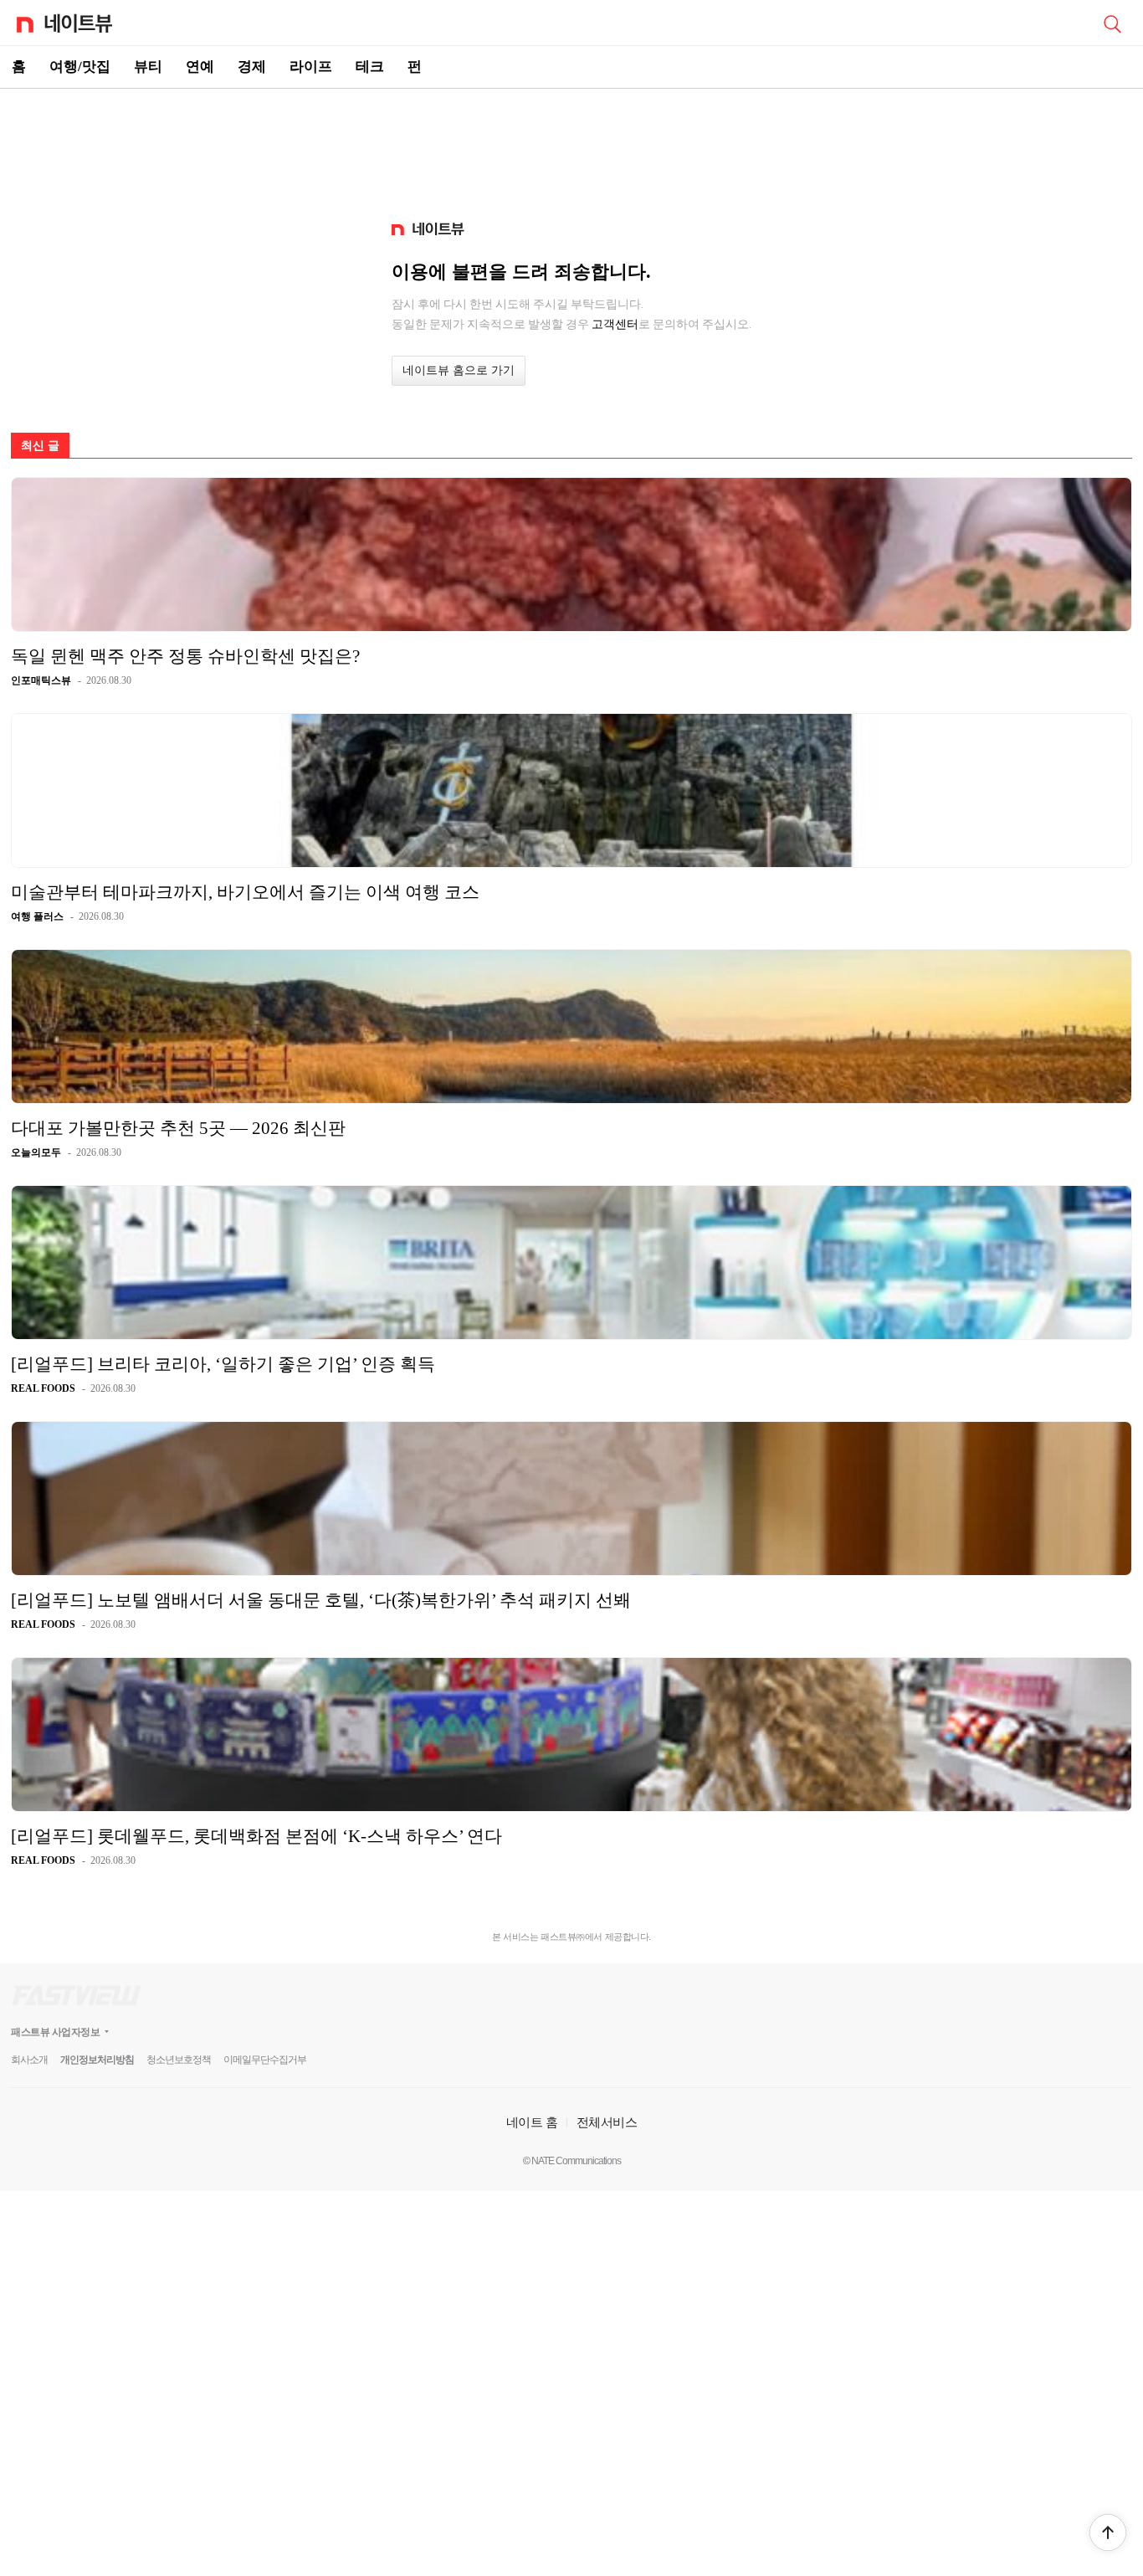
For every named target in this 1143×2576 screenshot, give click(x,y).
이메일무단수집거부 (265, 2060)
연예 (200, 67)
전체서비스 (607, 2122)
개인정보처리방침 (97, 2060)
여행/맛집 (80, 67)
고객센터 (615, 324)
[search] (1112, 23)
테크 (370, 67)
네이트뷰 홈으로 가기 (459, 370)
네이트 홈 (532, 2122)
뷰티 (148, 67)
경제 (252, 67)
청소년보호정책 (179, 2060)
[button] (1108, 2532)
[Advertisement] (571, 147)
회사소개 (29, 2060)
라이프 (311, 67)
